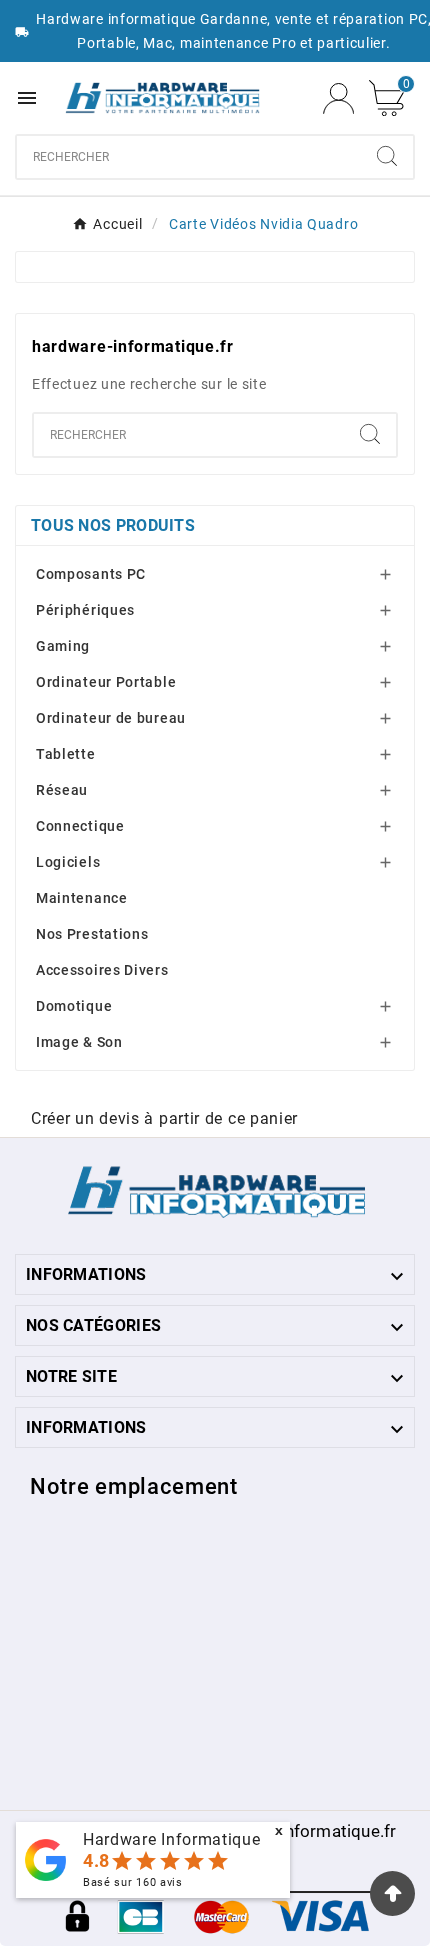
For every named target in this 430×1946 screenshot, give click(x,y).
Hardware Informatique (172, 1839)
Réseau (62, 790)
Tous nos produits (113, 525)
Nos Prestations (92, 934)
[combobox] (189, 157)
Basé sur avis (133, 1882)
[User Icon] (338, 98)
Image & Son (79, 1042)
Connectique (80, 826)
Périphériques (85, 610)
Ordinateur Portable (106, 682)
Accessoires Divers (102, 970)
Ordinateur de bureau (111, 718)
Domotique (74, 1006)
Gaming (63, 646)
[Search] (387, 156)
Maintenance (82, 898)
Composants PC (91, 574)
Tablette (66, 754)
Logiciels (68, 862)
